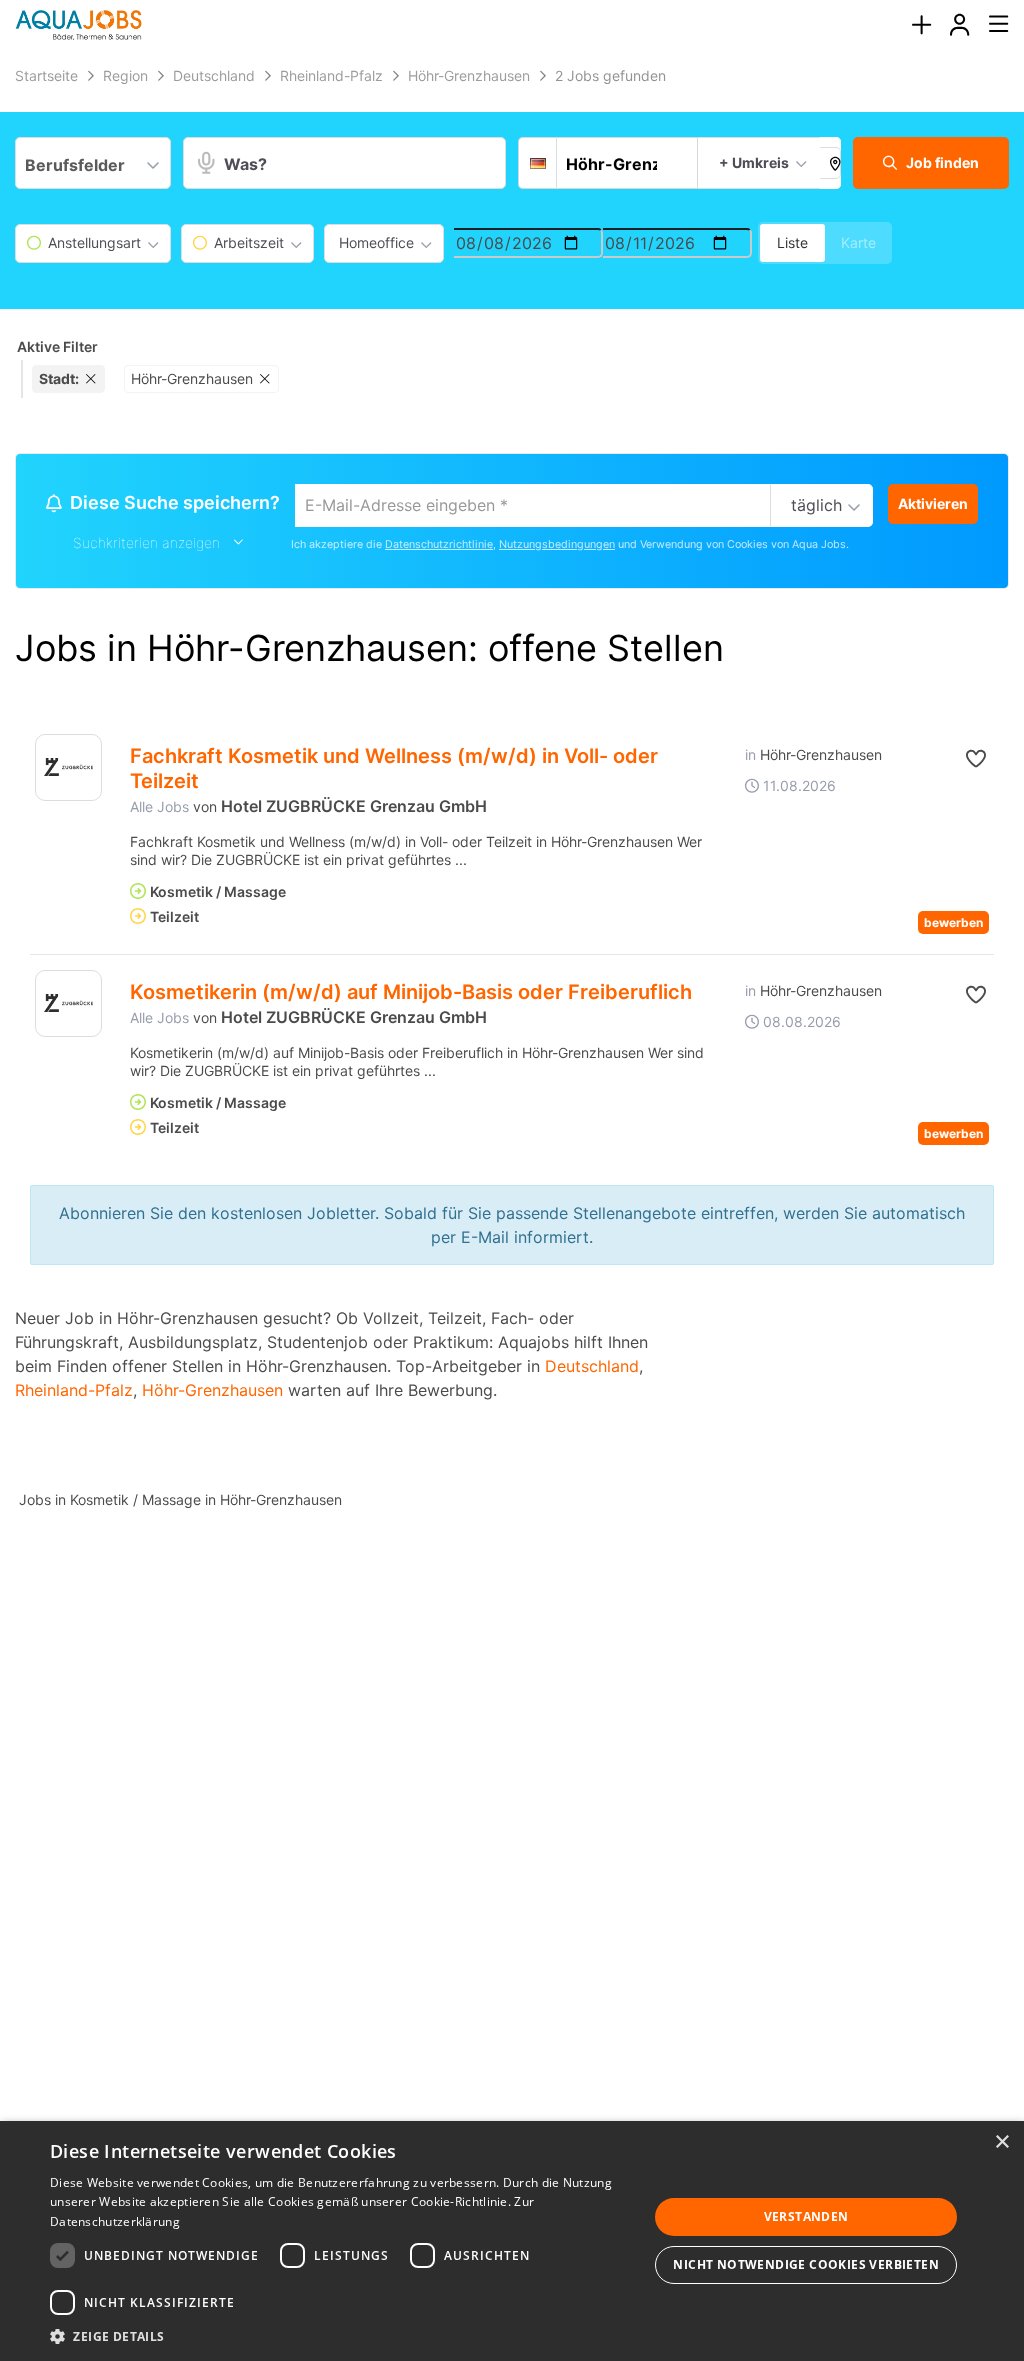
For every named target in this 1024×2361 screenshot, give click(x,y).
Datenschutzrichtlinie (439, 544)
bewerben (953, 922)
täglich (816, 505)
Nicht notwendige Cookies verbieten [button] (806, 2264)
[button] (830, 163)
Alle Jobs (159, 806)
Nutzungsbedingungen (557, 544)
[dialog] (512, 2241)
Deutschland (592, 1366)
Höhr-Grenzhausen (212, 1390)
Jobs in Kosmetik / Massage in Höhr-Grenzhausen (180, 1499)
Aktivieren (933, 503)
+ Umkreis (754, 162)
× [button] (1001, 2142)
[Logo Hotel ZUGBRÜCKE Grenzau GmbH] (68, 767)
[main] (512, 801)
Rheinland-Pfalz (74, 1390)
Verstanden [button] (806, 2216)
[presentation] (921, 25)
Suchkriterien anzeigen (146, 542)
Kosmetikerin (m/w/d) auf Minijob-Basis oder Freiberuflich (411, 992)
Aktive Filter (57, 346)
